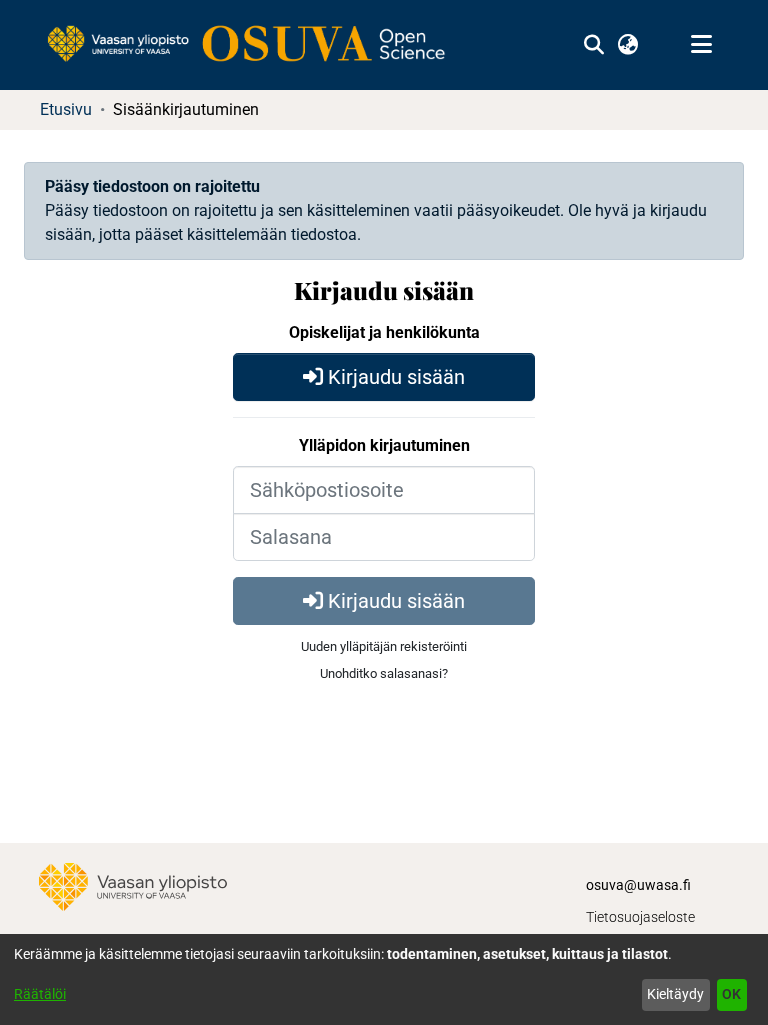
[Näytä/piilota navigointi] (701, 45)
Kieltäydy (675, 994)
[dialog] (384, 979)
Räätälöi (40, 994)
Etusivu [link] (66, 109)
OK (731, 994)
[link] (256, 45)
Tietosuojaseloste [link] (640, 917)
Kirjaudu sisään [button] (394, 377)
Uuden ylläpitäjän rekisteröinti (384, 646)
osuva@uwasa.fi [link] (638, 885)
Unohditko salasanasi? (384, 673)
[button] (593, 45)
